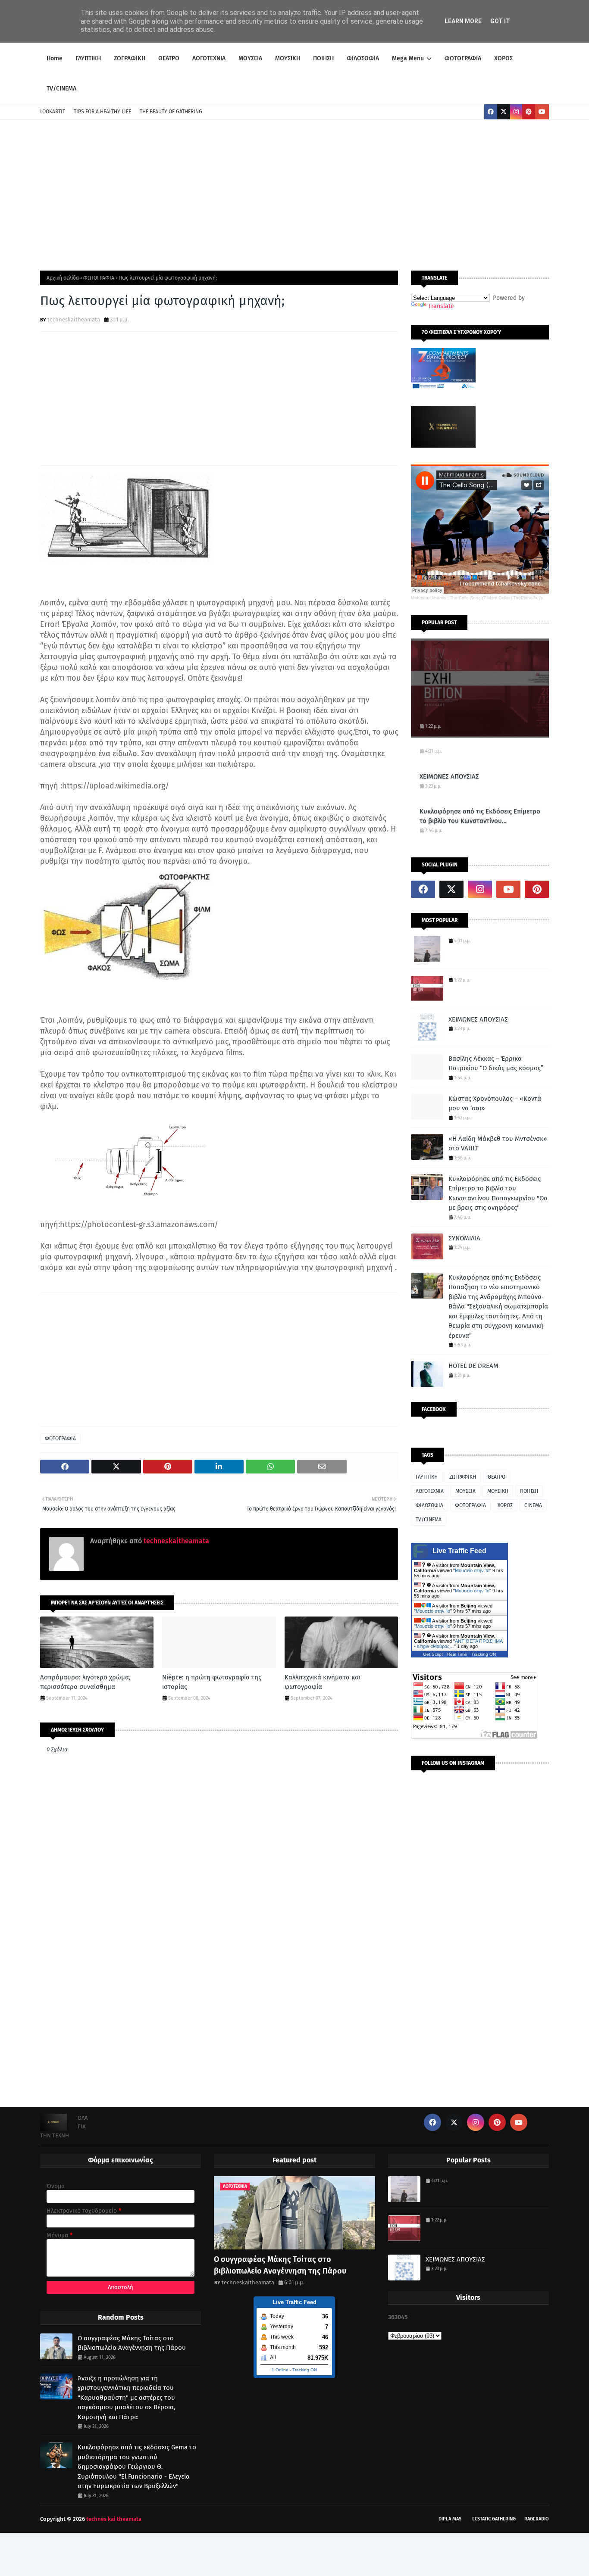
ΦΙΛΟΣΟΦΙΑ (429, 1505)
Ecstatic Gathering (494, 2519)
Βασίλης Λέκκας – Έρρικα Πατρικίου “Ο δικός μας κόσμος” (496, 1064)
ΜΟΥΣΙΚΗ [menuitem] (288, 58)
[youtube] (542, 112)
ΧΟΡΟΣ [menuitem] (503, 58)
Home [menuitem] (55, 58)
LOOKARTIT (53, 112)
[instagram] (516, 112)
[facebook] (491, 112)
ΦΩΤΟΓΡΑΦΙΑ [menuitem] (463, 58)
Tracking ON (484, 1654)
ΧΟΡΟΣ (505, 1505)
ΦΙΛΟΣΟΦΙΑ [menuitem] (363, 58)
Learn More (463, 21)
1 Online (280, 2370)
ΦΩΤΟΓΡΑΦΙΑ (99, 278)
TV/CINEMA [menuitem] (61, 89)
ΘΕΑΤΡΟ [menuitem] (169, 58)
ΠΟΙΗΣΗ (529, 1491)
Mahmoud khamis (428, 598)
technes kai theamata (114, 2519)
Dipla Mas (450, 2519)
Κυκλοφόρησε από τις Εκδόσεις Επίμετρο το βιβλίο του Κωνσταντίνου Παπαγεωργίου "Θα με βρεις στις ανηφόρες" (480, 817)
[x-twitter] (504, 112)
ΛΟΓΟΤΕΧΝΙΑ (430, 1491)
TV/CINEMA (429, 1520)
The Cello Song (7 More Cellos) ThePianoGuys (496, 598)
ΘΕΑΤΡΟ (497, 1477)
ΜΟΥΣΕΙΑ (465, 1491)
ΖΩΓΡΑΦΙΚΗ (463, 1477)
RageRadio (537, 2519)
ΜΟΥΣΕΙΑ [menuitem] (250, 58)
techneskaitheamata (74, 319)
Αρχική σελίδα (63, 278)
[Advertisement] (294, 193)
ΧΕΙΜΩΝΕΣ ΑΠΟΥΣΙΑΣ (449, 776)
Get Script (433, 1654)
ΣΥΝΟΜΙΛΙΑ (464, 1238)
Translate (441, 306)
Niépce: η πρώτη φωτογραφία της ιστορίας (212, 1682)
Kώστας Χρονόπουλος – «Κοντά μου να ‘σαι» (495, 1104)
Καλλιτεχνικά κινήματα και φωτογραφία (323, 1682)
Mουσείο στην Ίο (472, 1570)
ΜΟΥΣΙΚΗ (498, 1491)
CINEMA (533, 1505)
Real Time (457, 1654)
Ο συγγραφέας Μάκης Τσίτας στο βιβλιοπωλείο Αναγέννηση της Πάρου (132, 2343)
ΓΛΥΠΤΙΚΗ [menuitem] (88, 58)
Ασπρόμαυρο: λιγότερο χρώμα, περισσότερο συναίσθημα (85, 1682)
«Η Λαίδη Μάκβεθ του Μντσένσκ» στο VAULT (498, 1144)
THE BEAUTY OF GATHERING (171, 112)
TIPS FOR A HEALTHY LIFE (102, 112)
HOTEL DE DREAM (473, 1366)
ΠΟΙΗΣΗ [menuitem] (323, 58)
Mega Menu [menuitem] (408, 58)
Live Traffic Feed (459, 1551)
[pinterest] (529, 112)
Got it (500, 21)
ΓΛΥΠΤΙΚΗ (427, 1477)
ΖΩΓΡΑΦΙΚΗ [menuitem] (130, 58)
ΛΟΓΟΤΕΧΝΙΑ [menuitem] (209, 58)
